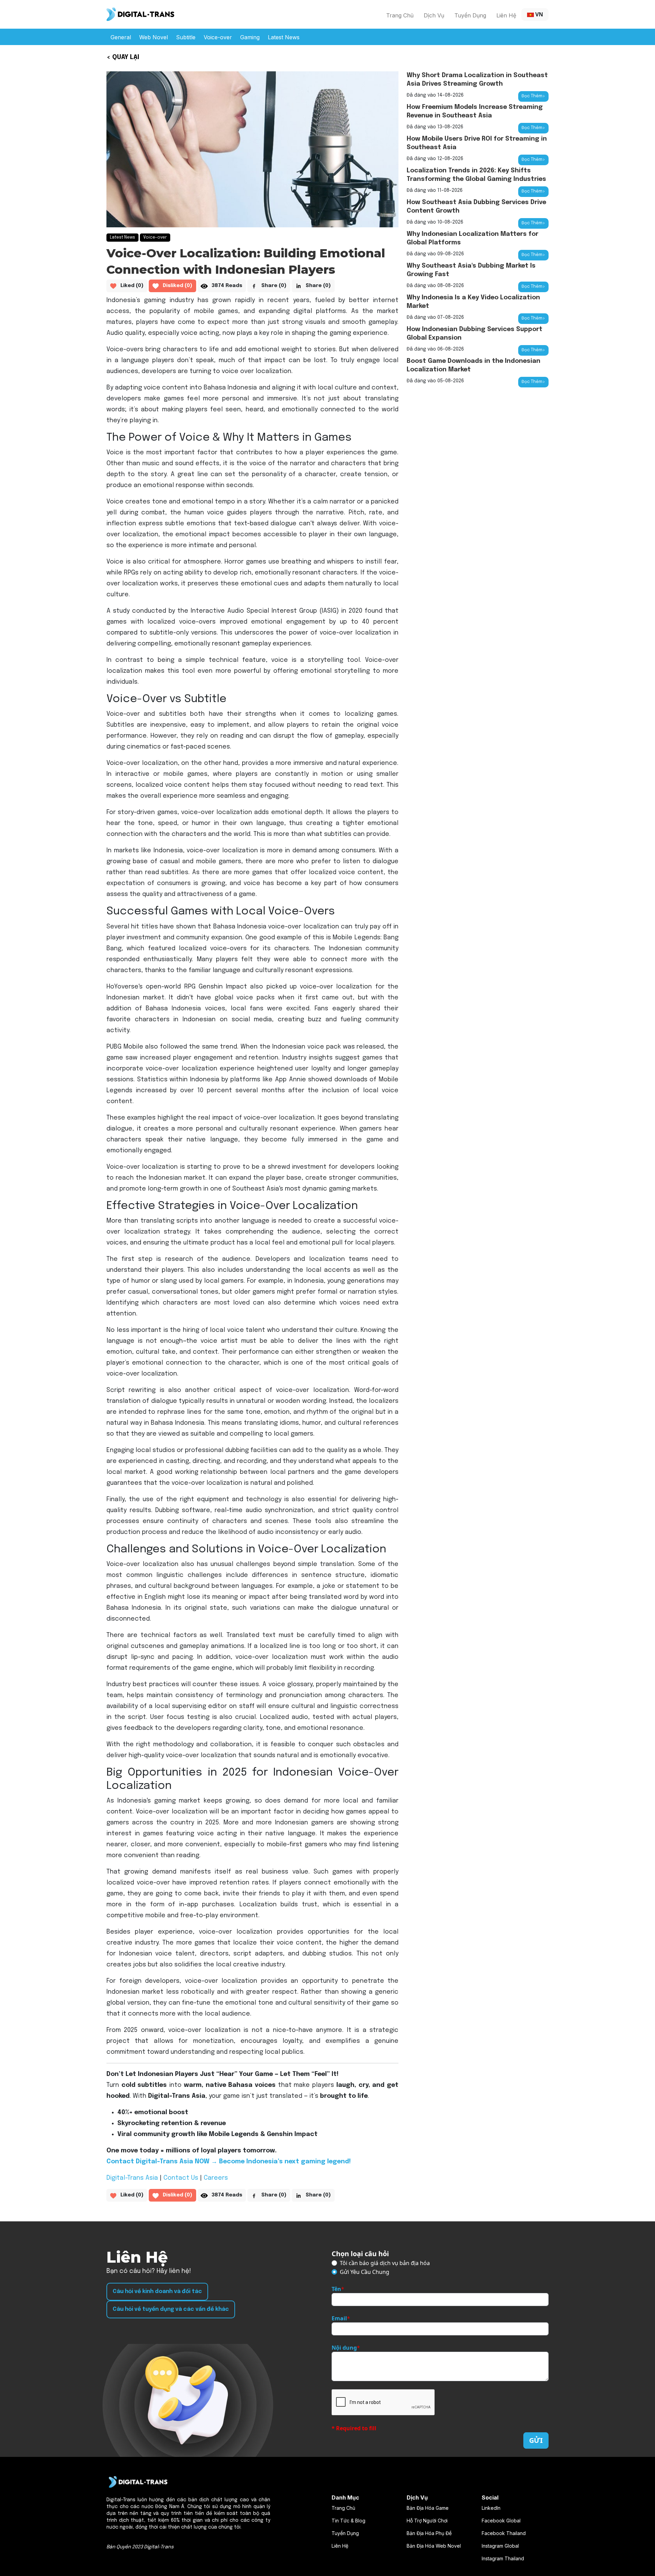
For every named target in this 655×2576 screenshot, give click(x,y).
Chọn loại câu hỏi (360, 2254)
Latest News (284, 37)
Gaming (250, 37)
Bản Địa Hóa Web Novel (434, 2546)
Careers (216, 2178)
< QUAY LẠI (123, 57)
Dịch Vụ (434, 15)
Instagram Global (500, 2546)
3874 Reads (227, 286)
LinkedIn (491, 2508)
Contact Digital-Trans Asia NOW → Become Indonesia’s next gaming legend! (229, 2162)
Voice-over (218, 37)
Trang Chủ (400, 15)
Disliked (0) (178, 286)
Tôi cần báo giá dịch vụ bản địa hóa (385, 2263)
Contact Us (181, 2178)
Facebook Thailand (504, 2533)
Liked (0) (132, 286)
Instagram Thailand (503, 2558)
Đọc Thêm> (533, 96)
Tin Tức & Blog (348, 2521)
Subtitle (186, 37)
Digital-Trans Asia (132, 2178)
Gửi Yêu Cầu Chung (365, 2272)
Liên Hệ (506, 15)
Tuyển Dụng (470, 15)
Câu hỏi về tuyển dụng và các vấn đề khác (171, 2309)
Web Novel (154, 37)
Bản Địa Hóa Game (428, 2508)
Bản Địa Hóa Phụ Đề (429, 2533)
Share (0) (274, 286)
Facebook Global (501, 2521)
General (121, 37)
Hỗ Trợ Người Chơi (427, 2521)
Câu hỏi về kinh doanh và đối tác (157, 2292)
